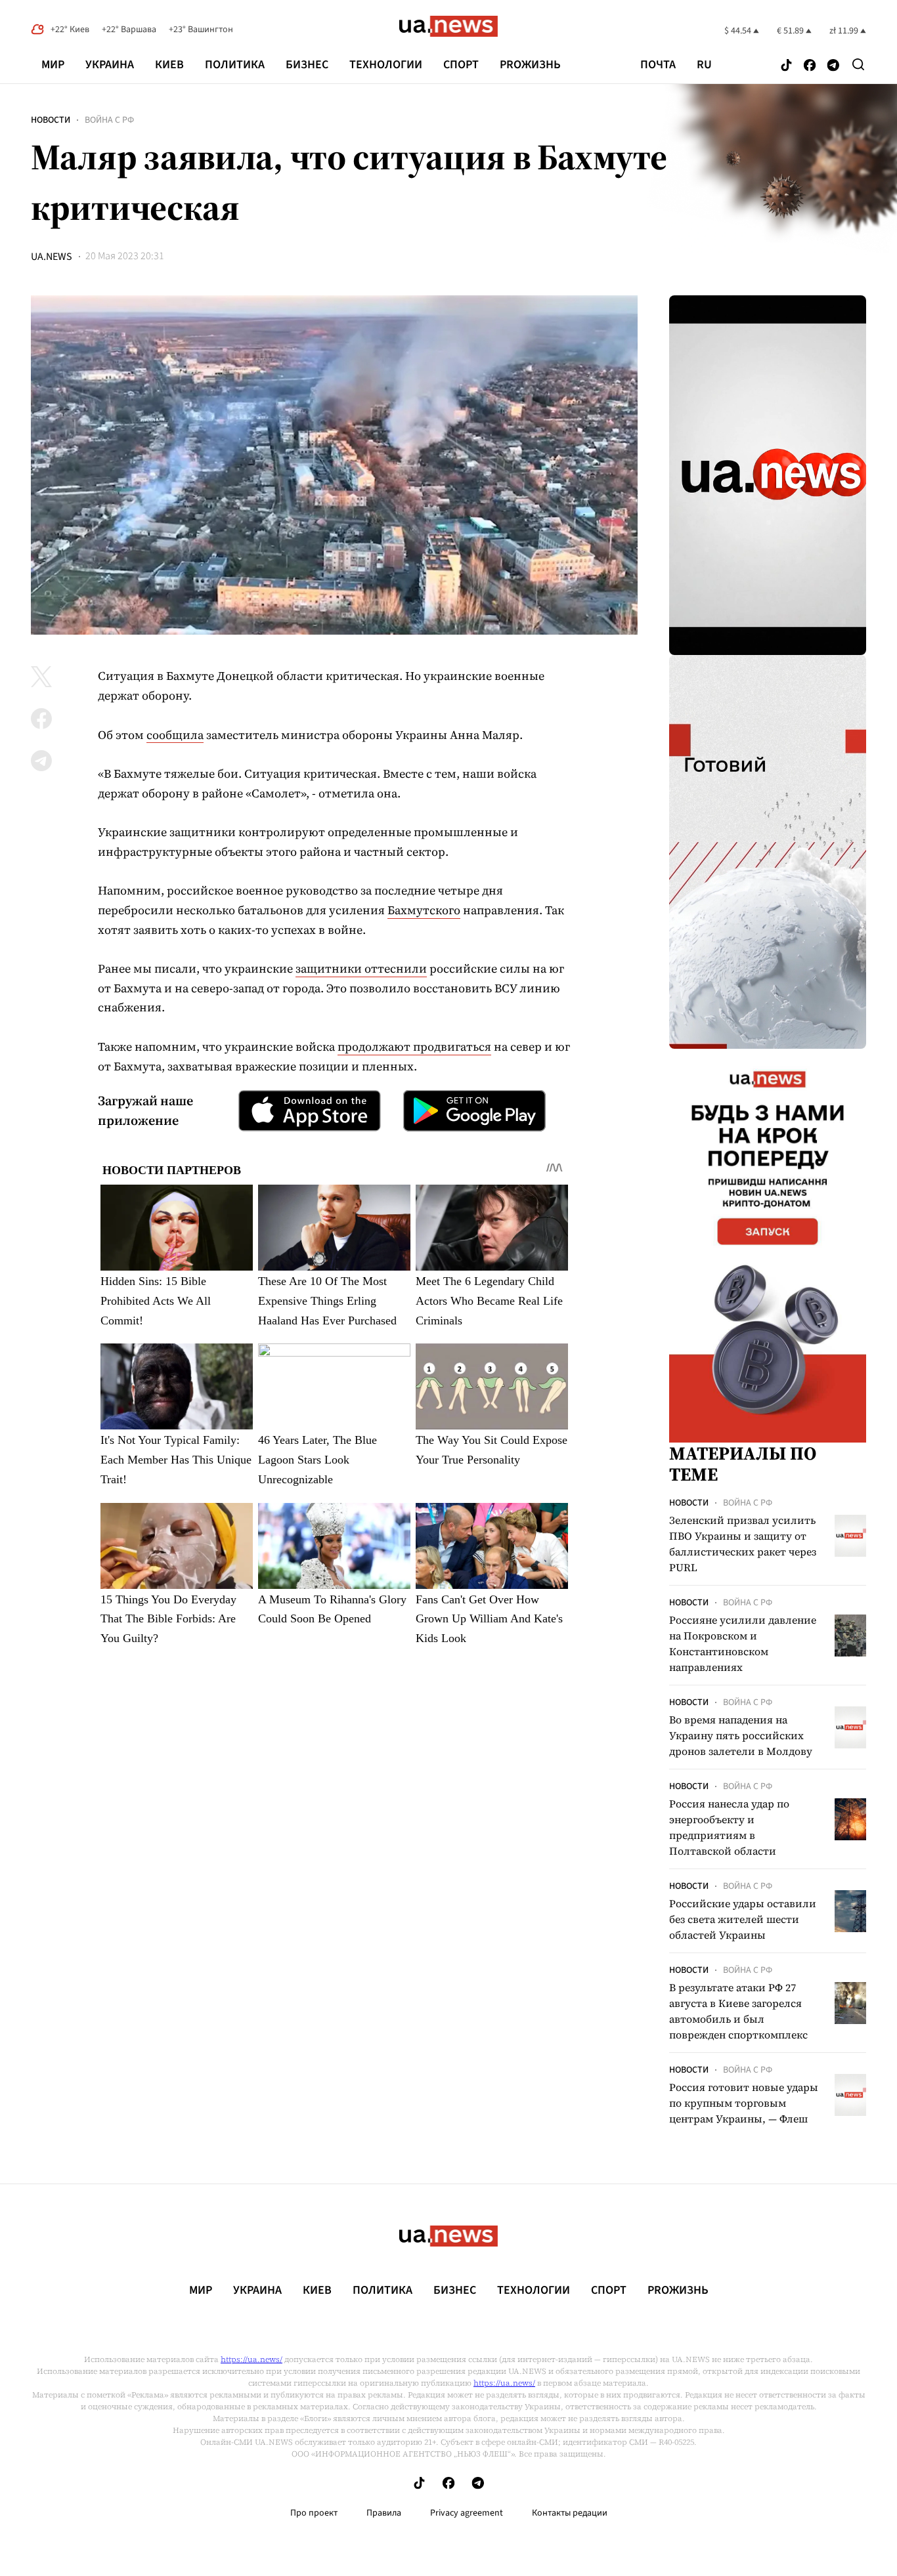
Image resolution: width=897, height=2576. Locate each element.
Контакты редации (570, 2513)
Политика (235, 65)
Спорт (461, 65)
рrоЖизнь (530, 65)
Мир (53, 65)
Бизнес (307, 65)
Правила (384, 2513)
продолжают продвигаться (414, 1046)
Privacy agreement (467, 2513)
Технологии (386, 65)
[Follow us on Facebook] (810, 66)
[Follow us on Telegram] (833, 66)
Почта (658, 65)
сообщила (175, 735)
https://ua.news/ (252, 2359)
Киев (169, 65)
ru (704, 65)
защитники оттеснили (361, 968)
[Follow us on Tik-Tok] (786, 66)
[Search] (858, 64)
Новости (51, 120)
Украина (110, 65)
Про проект (314, 2513)
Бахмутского (424, 910)
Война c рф (109, 120)
